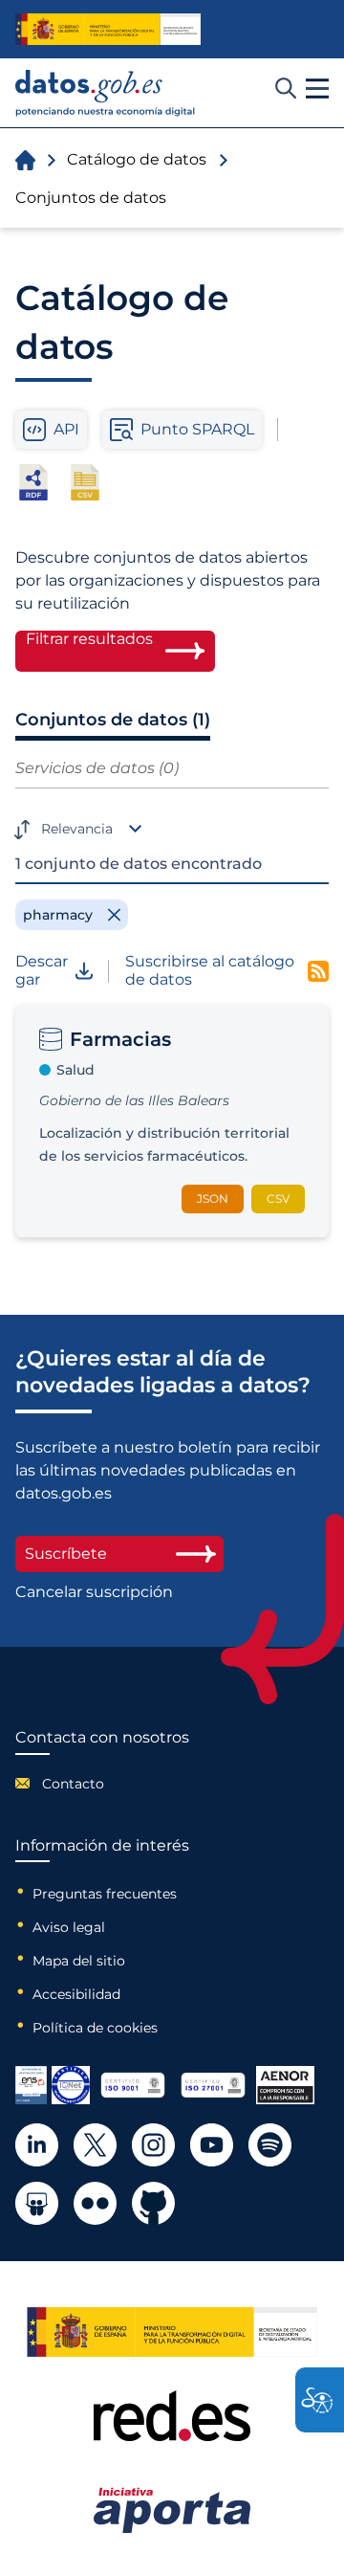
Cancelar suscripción (94, 1592)
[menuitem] (102, 1784)
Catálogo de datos (137, 159)
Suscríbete (66, 1554)
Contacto (73, 1784)
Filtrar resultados (89, 639)
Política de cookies (95, 2028)
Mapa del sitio (79, 1961)
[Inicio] (106, 93)
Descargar (42, 970)
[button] (317, 89)
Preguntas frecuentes (105, 1894)
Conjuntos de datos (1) (113, 720)
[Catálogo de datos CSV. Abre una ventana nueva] (85, 482)
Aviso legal (69, 1927)
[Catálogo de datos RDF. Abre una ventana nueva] (33, 482)
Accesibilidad (76, 1994)
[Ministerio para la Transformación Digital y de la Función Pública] (108, 29)
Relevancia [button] (77, 829)
